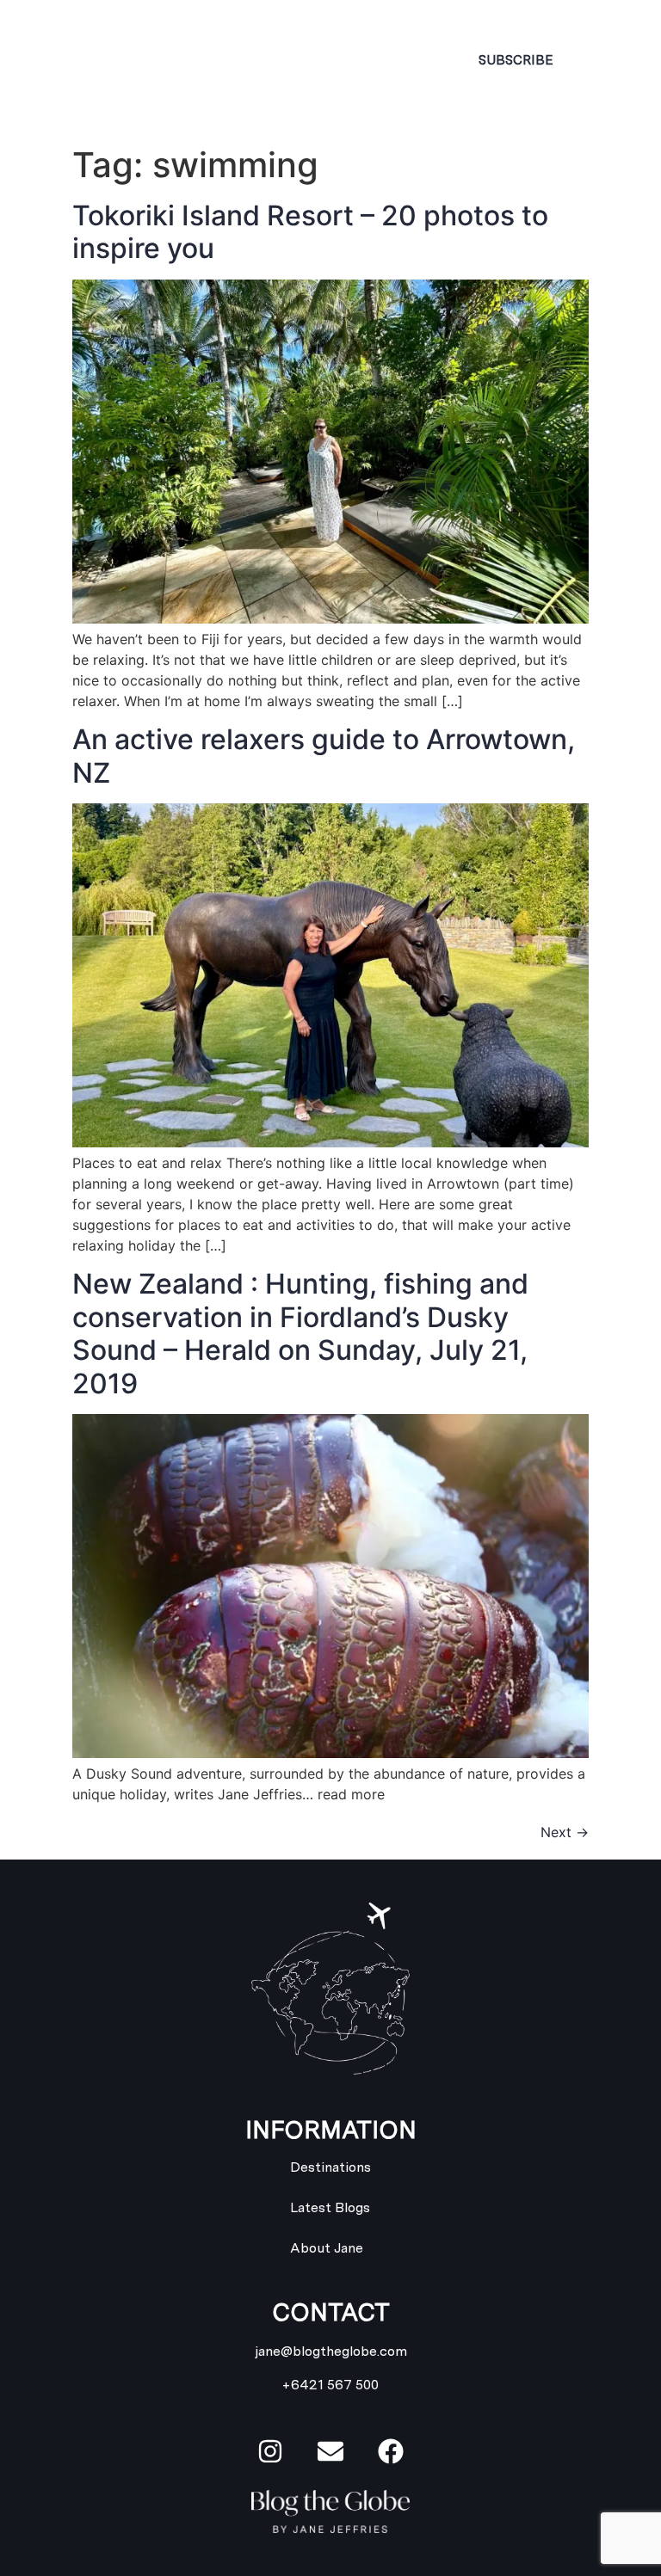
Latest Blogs (330, 2207)
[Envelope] (330, 2451)
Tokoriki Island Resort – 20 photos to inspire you (310, 232)
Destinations (330, 2167)
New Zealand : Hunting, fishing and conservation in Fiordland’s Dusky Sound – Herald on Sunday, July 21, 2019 (300, 1333)
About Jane (327, 2248)
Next (565, 1832)
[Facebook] (391, 2451)
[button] (357, 61)
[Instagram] (270, 2451)
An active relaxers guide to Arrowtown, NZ (324, 756)
